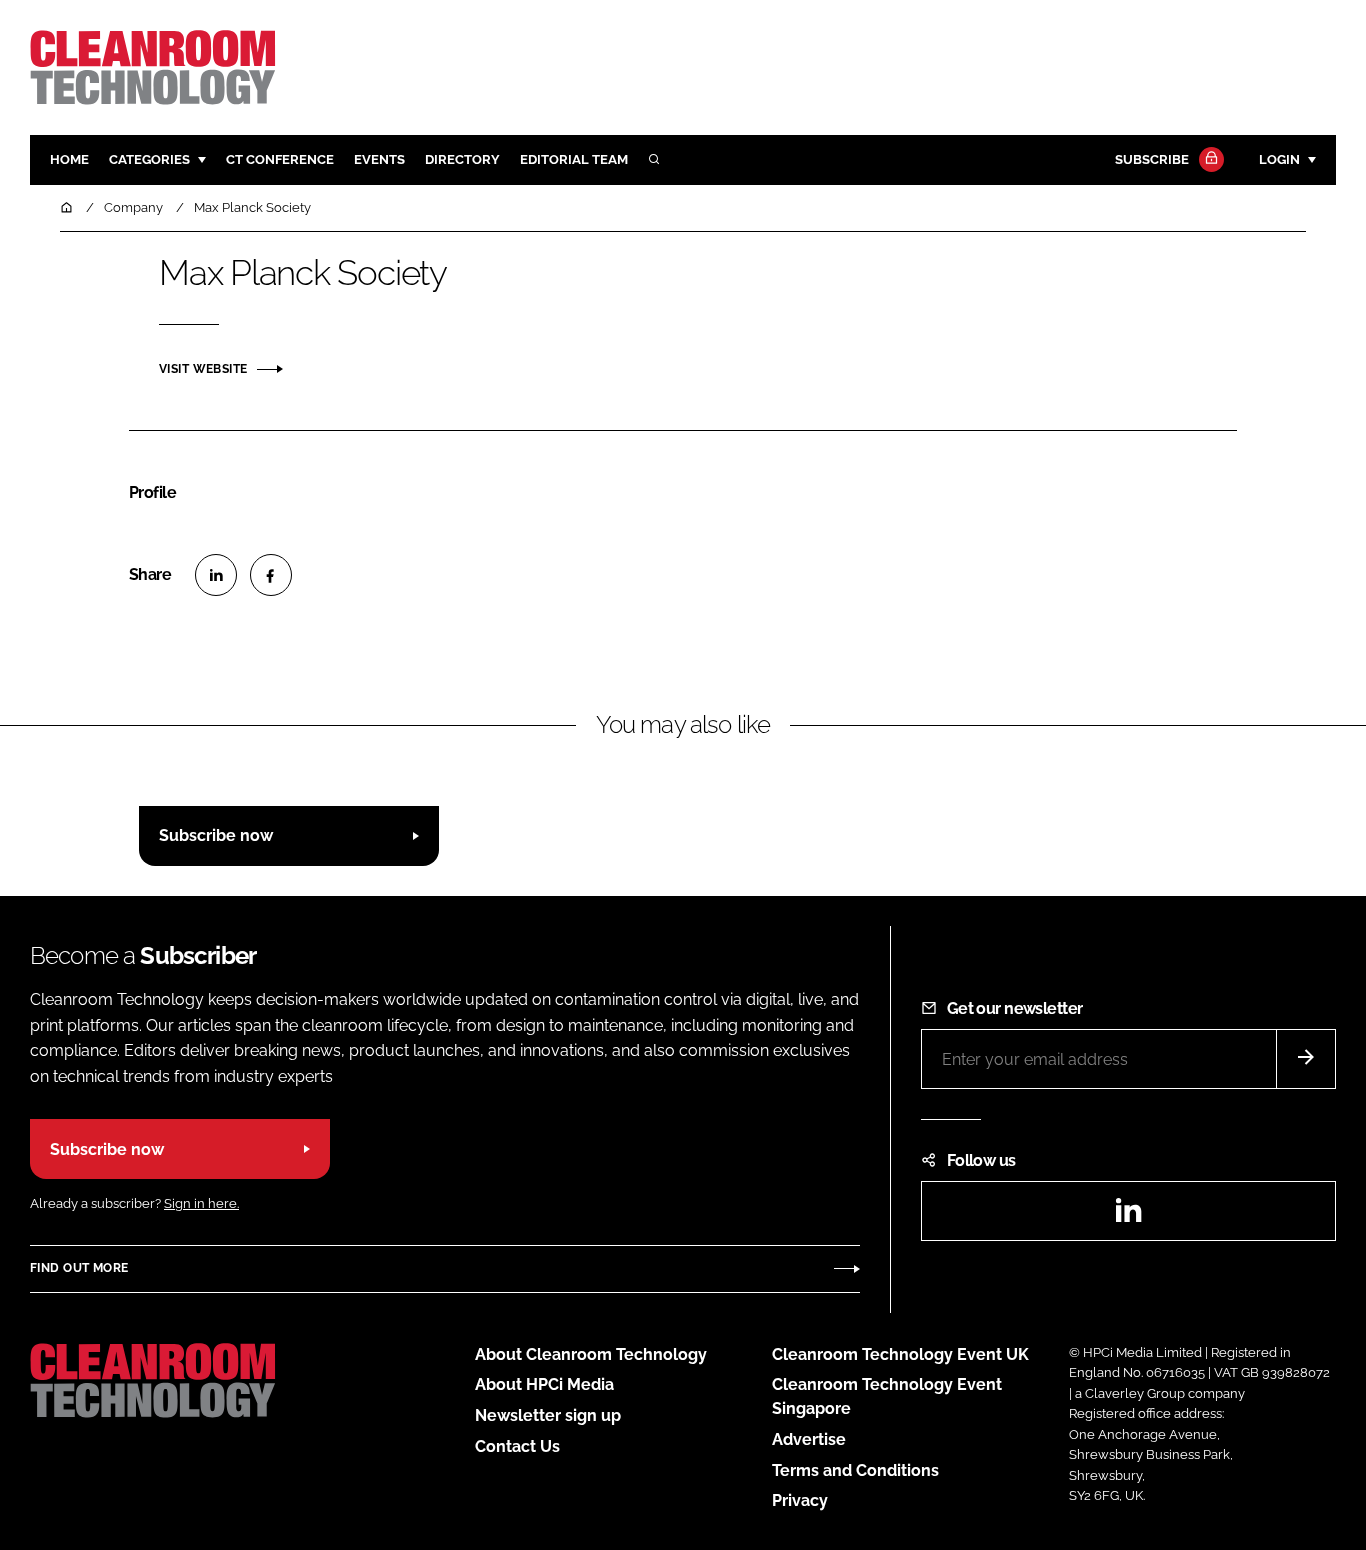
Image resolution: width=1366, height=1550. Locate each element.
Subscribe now (216, 835)
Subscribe (1152, 159)
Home (69, 159)
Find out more (79, 1268)
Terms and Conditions (855, 1470)
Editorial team (574, 159)
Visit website (203, 369)
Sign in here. (201, 1203)
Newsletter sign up (548, 1415)
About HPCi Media (544, 1384)
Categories (149, 159)
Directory (462, 159)
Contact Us (517, 1446)
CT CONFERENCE (280, 159)
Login (1279, 159)
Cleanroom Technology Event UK (900, 1354)
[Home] (68, 207)
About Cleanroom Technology (591, 1354)
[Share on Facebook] (271, 575)
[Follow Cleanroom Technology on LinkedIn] (1128, 1216)
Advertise (809, 1439)
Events (379, 159)
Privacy (800, 1500)
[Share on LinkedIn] (216, 575)
